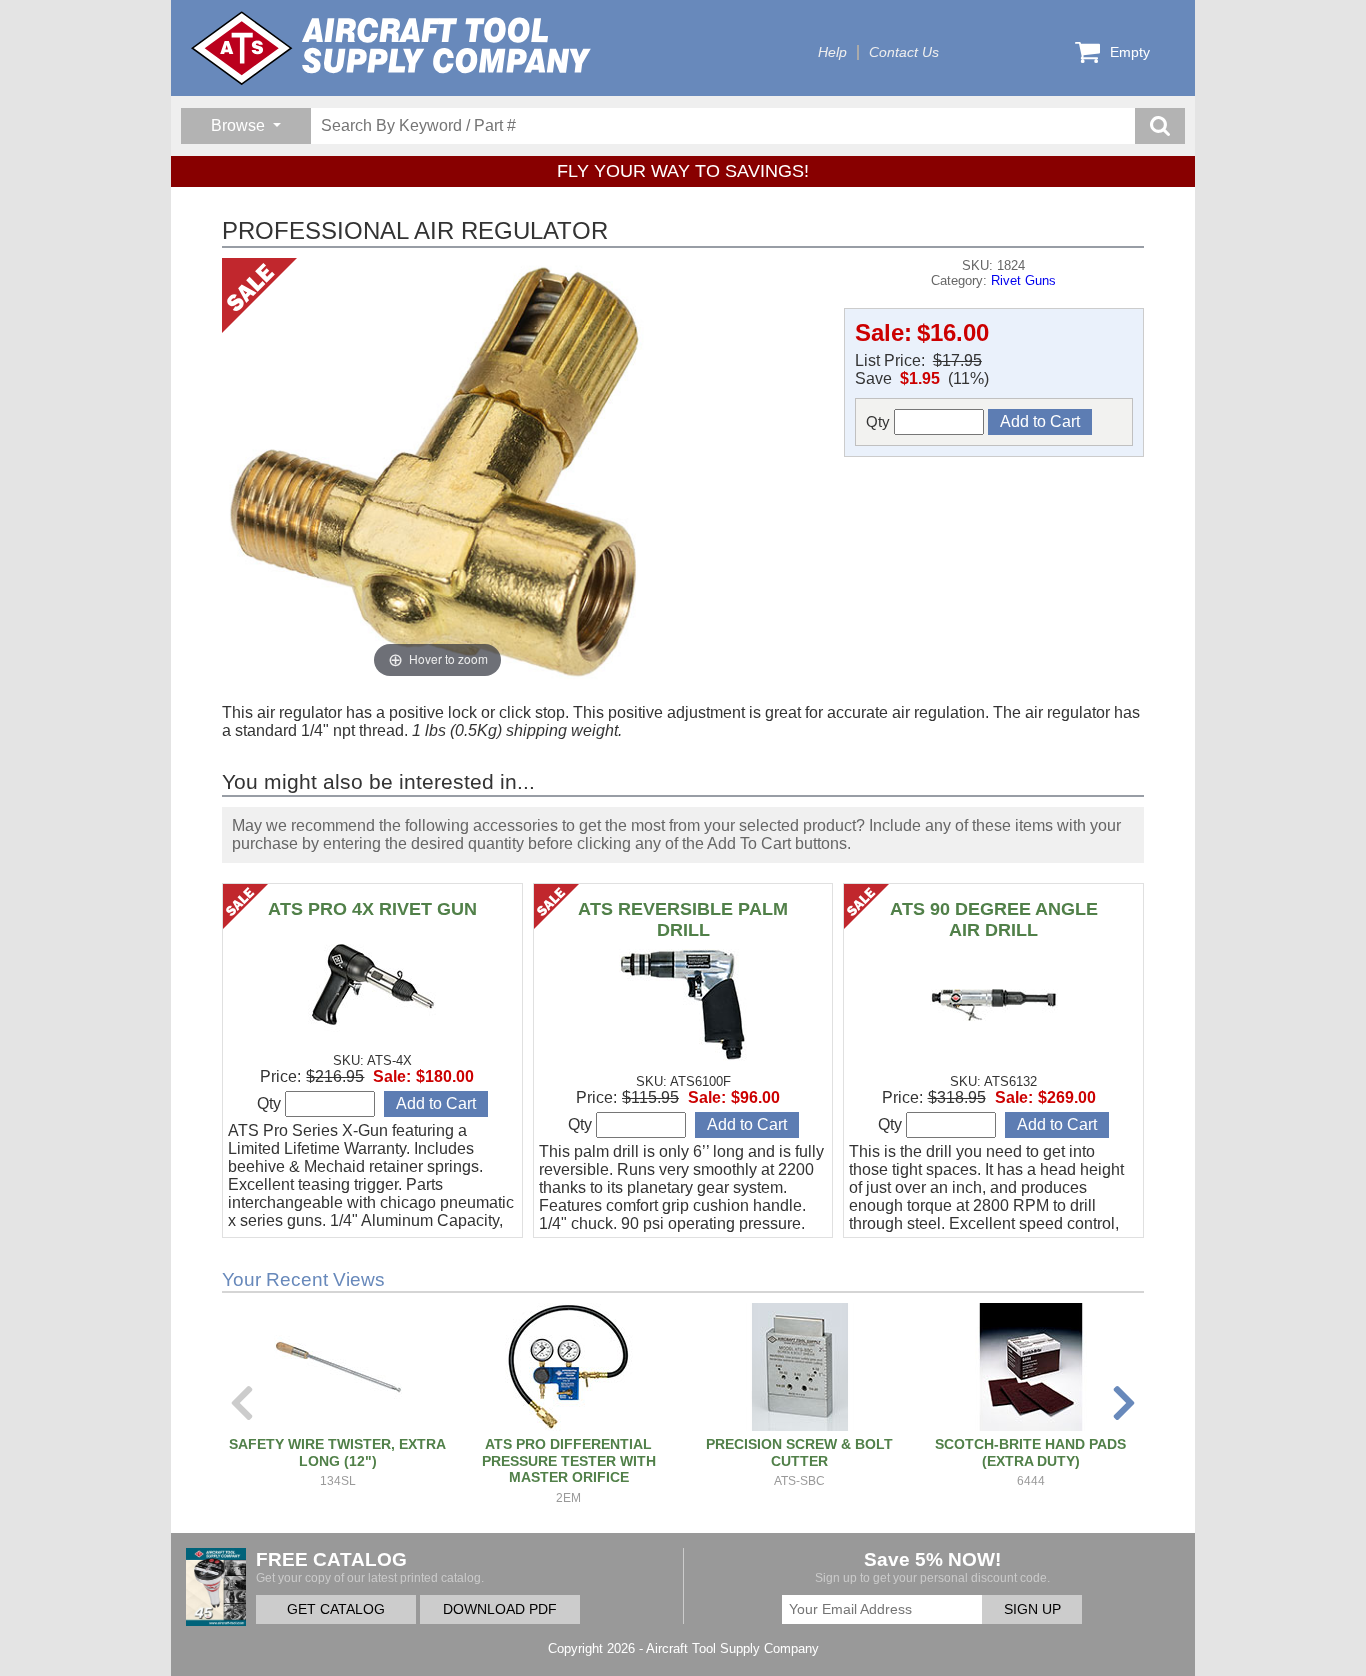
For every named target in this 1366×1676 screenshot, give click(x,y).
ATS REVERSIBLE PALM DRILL (683, 919)
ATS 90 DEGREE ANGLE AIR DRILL (994, 919)
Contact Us (904, 52)
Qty (880, 421)
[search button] (1160, 126)
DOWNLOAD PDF (500, 1609)
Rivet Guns (1023, 280)
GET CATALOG (336, 1609)
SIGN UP (1032, 1609)
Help (832, 52)
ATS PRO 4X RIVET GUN (372, 909)
